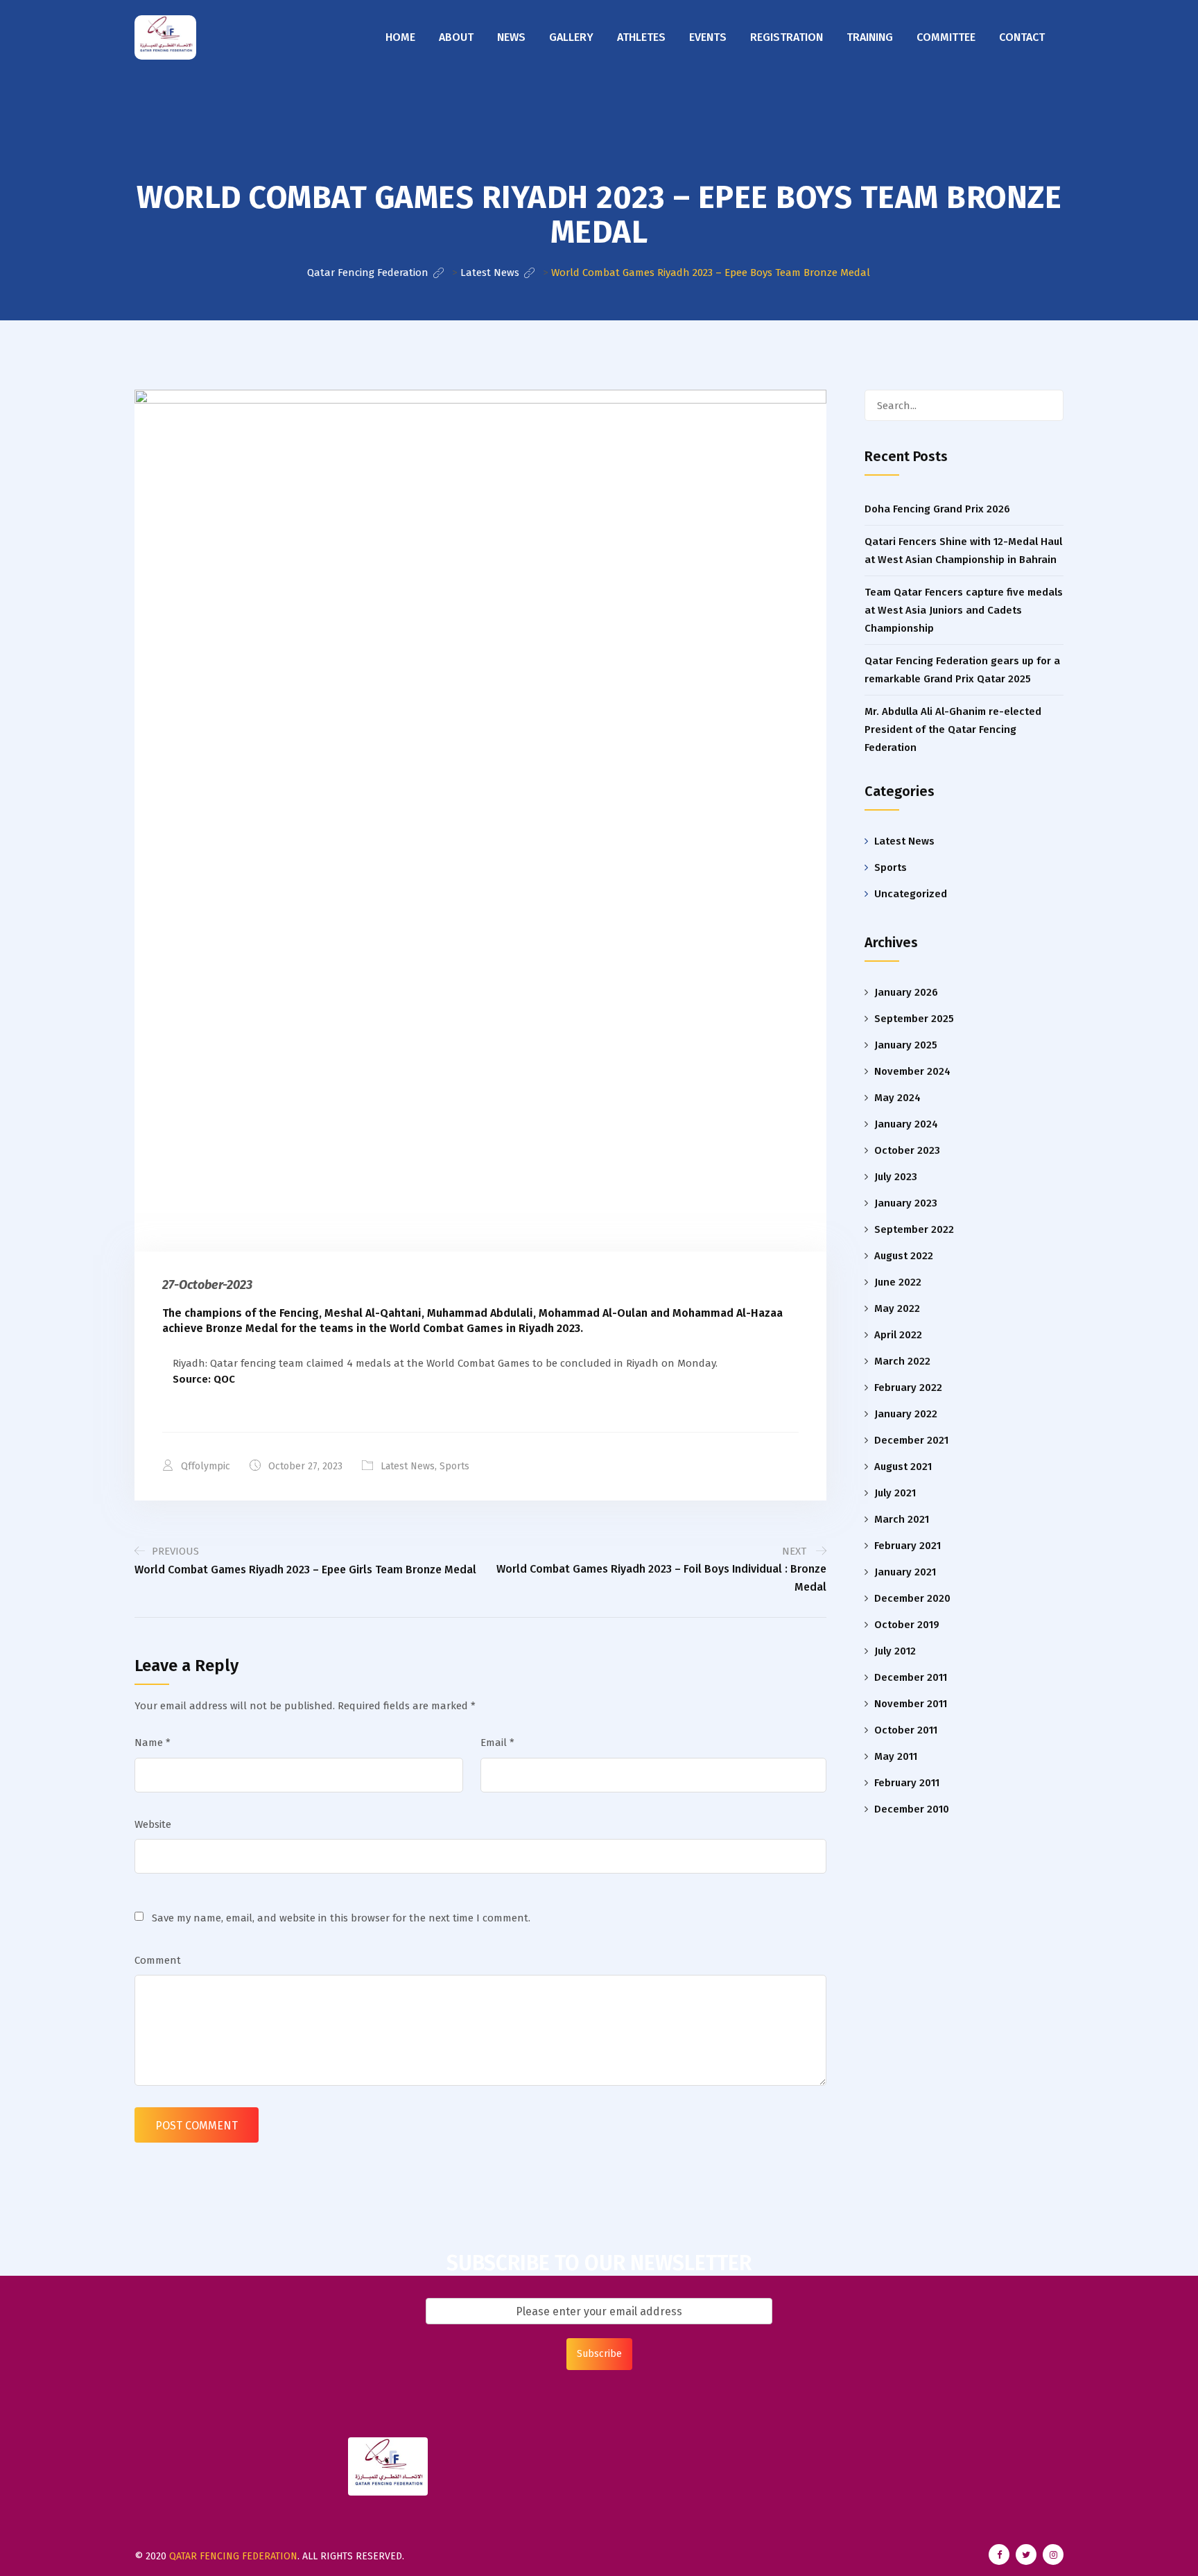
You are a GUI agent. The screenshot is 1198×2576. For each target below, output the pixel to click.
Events (708, 37)
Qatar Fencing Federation (233, 2556)
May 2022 (897, 1308)
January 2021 (905, 1572)
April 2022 (898, 1335)
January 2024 (906, 1124)
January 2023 (906, 1203)
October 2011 (906, 1730)
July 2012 (895, 1651)
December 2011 (911, 1677)
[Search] (1046, 405)
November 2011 (911, 1704)
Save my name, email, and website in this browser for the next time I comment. (341, 1918)
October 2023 (907, 1150)
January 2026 (906, 992)
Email (497, 1743)
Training (870, 37)
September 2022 (914, 1229)
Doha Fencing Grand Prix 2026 (937, 509)
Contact (1022, 37)
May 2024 (897, 1098)
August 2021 (903, 1467)
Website (153, 1824)
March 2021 (902, 1519)
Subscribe (599, 2354)
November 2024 (912, 1071)
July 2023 (896, 1177)
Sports (454, 1466)
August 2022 (904, 1256)
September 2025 (914, 1019)
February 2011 (907, 1783)
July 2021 (895, 1493)
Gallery (571, 37)
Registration (787, 37)
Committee (946, 37)
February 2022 (908, 1388)
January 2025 (906, 1045)
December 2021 (911, 1440)
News (511, 37)
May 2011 (896, 1756)
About (456, 37)
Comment (158, 1960)
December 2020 (912, 1598)
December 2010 (912, 1809)
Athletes (641, 37)
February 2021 (908, 1546)
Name (153, 1743)
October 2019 (907, 1625)
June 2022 (898, 1282)
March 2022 (902, 1361)
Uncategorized (911, 894)
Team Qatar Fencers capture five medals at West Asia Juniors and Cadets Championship (964, 610)
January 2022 (906, 1414)
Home (400, 37)
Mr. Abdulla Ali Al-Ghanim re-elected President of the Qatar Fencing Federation (953, 729)
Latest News (408, 1466)
